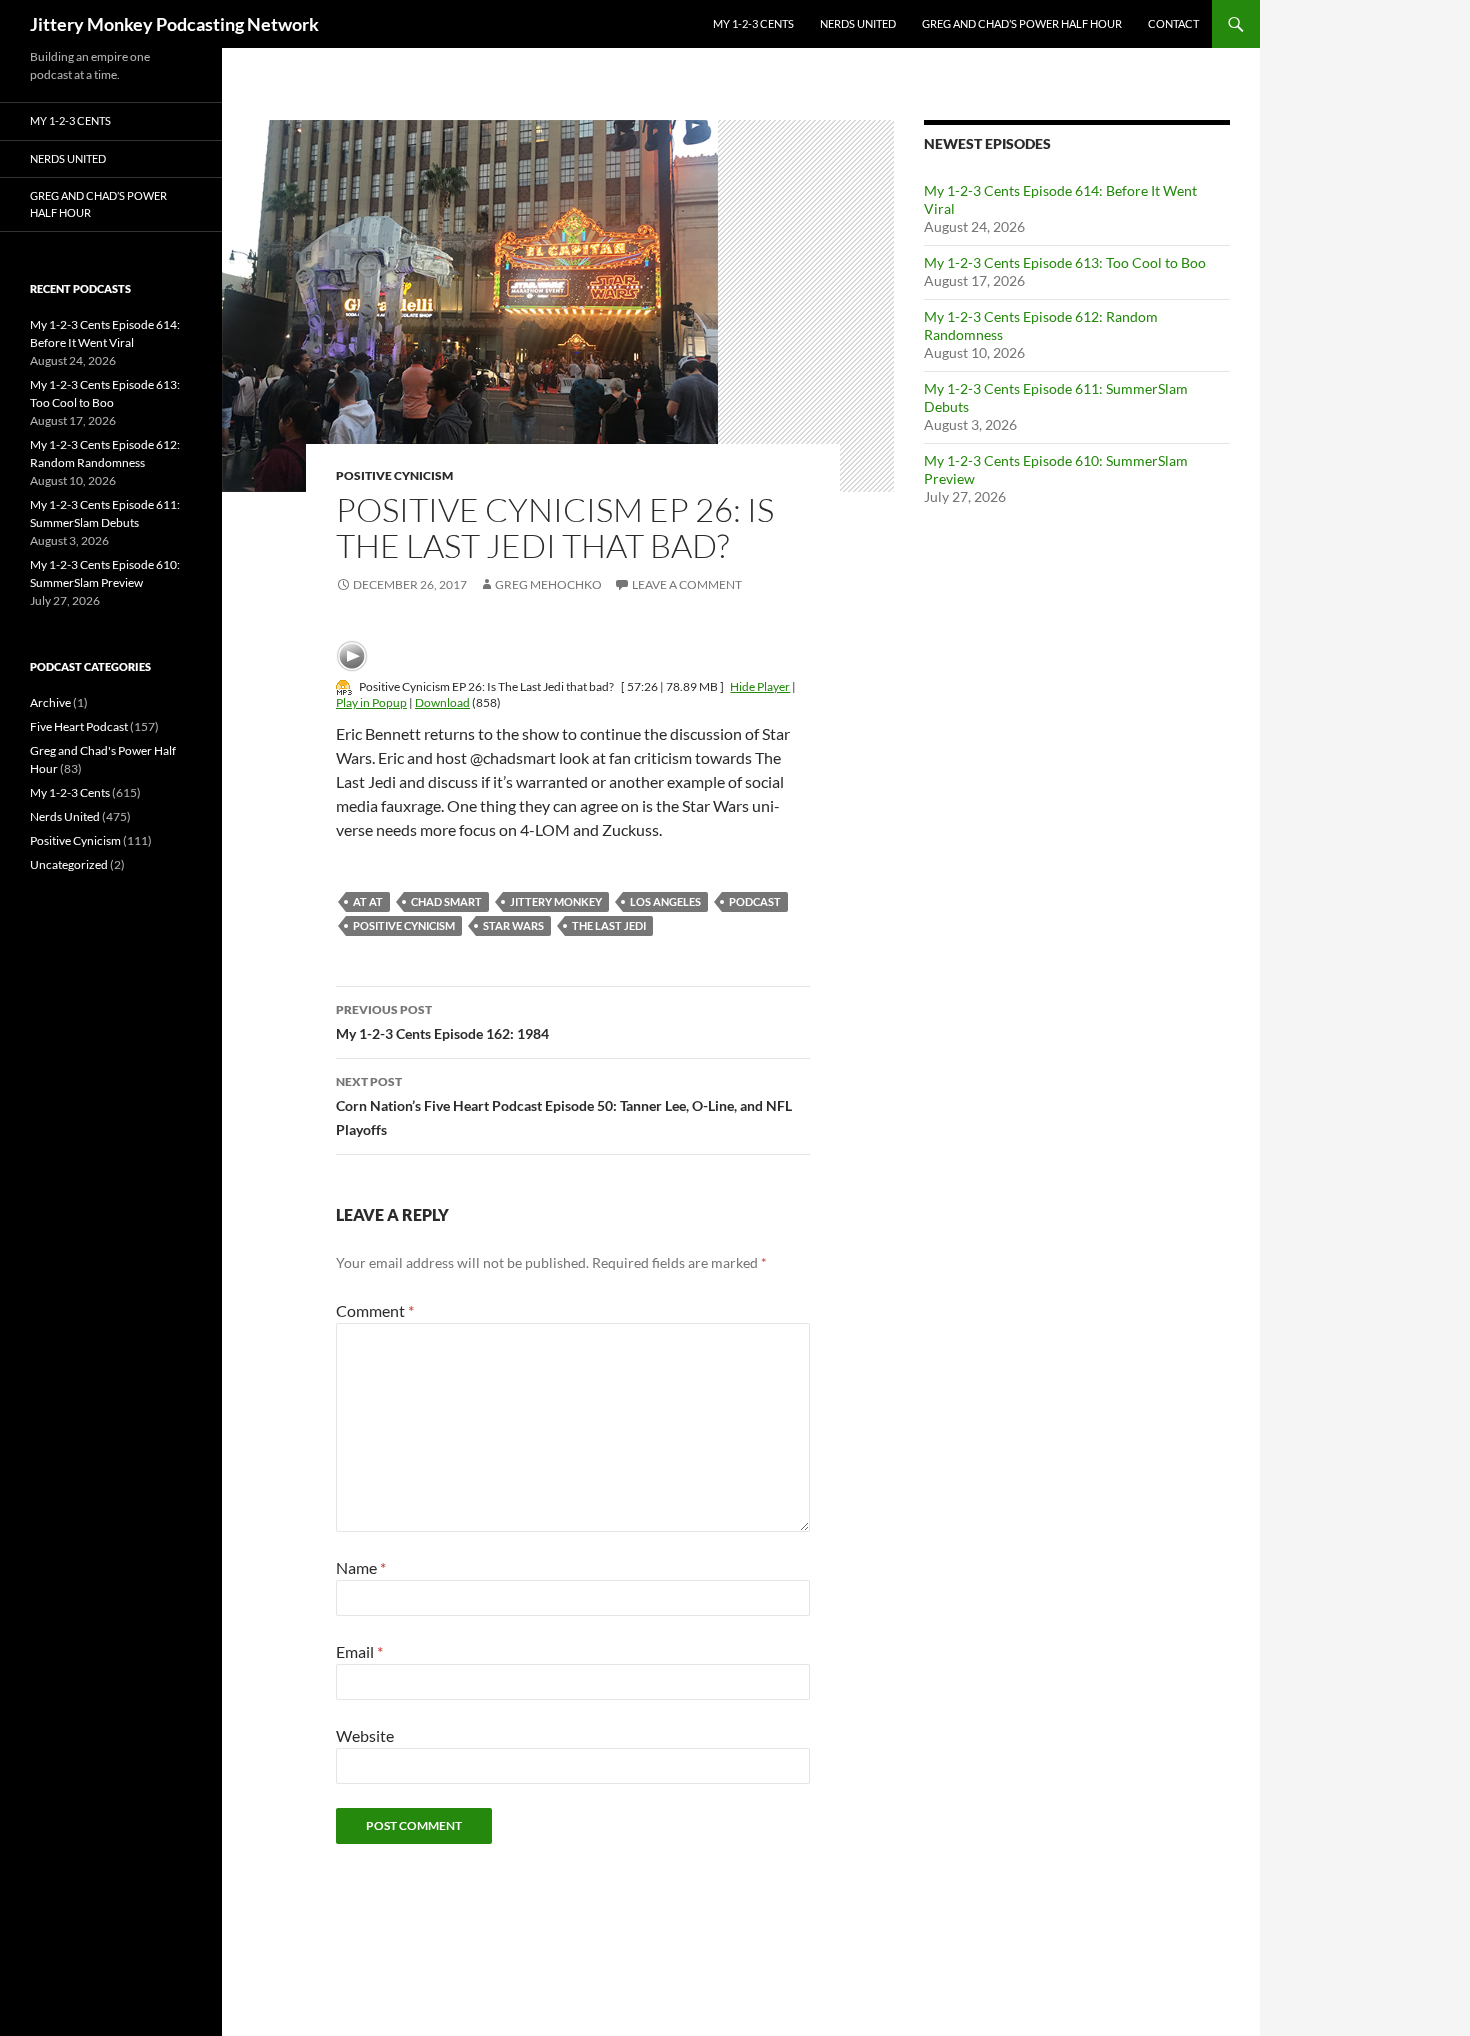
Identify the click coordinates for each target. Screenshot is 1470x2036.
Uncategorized (69, 864)
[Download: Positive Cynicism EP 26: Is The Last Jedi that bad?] (344, 686)
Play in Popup (371, 702)
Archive (50, 702)
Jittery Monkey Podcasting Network (174, 24)
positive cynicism (404, 925)
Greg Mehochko (548, 584)
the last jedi (609, 925)
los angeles (665, 901)
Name (361, 1567)
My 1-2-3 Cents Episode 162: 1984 (442, 1022)
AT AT (368, 901)
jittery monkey (556, 901)
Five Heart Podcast (79, 726)
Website (365, 1735)
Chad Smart (446, 901)
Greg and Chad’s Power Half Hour (1022, 23)
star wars (513, 925)
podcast (755, 901)
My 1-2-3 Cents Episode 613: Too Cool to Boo (1065, 262)
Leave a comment (687, 584)
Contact (1173, 23)
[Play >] (352, 656)
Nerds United (858, 23)
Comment (375, 1310)
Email (359, 1651)
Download (442, 702)
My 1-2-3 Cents (753, 23)
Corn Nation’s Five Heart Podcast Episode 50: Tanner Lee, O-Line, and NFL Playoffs (564, 1106)
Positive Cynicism (394, 475)
